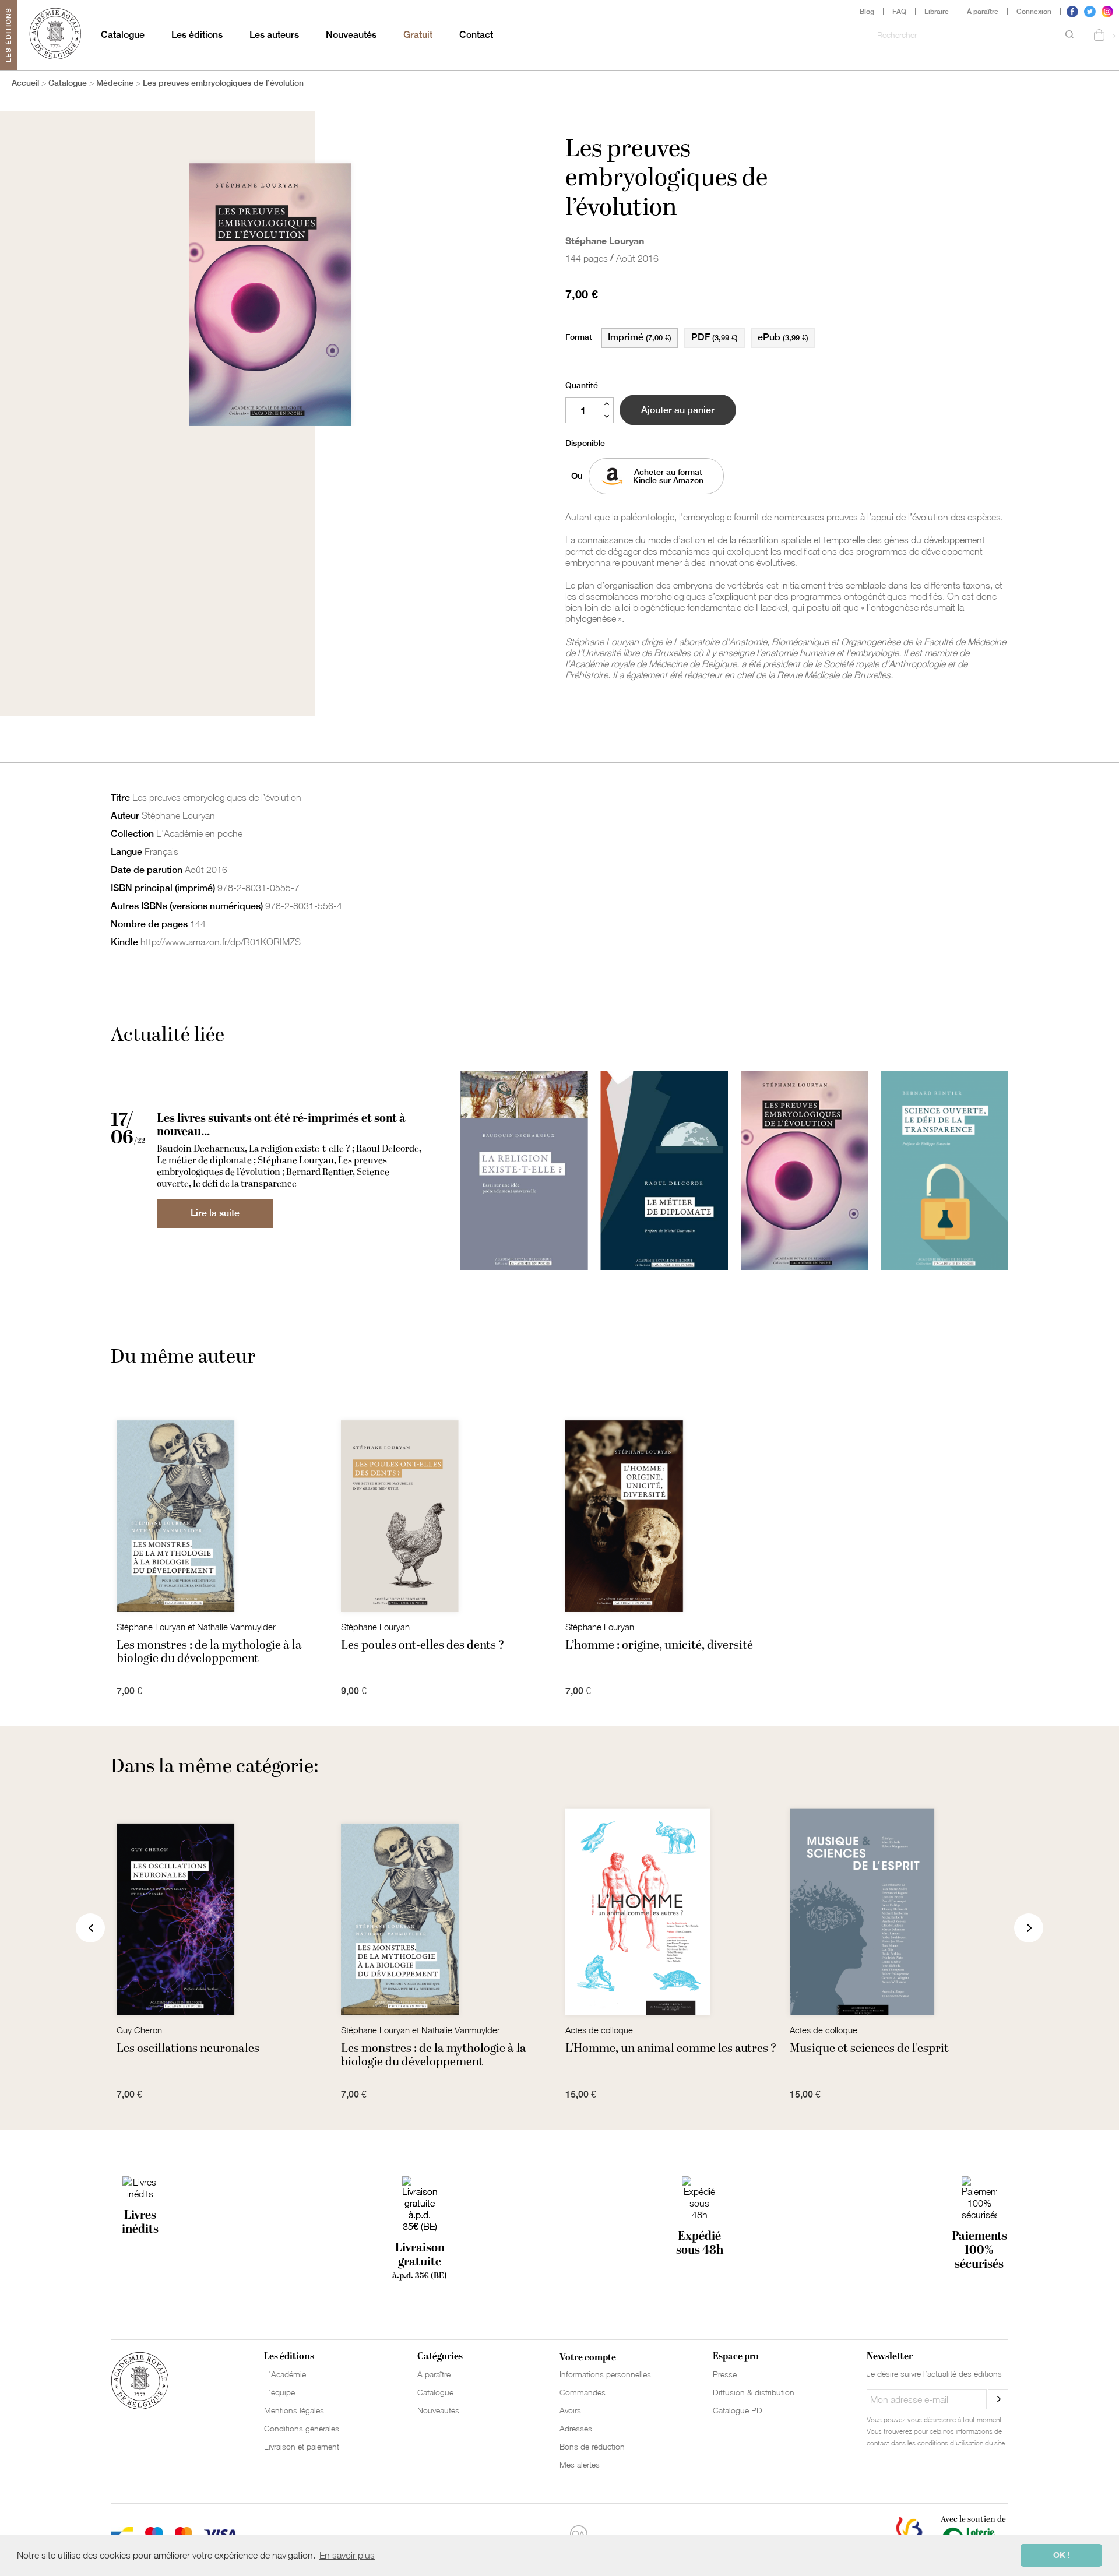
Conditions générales (302, 2428)
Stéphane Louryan (605, 240)
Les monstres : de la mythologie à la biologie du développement (209, 1652)
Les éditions (197, 35)
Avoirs (570, 2410)
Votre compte (588, 2357)
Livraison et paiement (302, 2446)
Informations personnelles (605, 2374)
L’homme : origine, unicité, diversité (659, 1645)
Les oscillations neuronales (188, 2049)
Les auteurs (274, 35)
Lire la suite (215, 1213)
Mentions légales (294, 2410)
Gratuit (418, 35)
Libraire (937, 12)
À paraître (983, 12)
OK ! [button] (1062, 2555)
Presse (725, 2374)
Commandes (583, 2392)
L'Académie (285, 2374)
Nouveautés (351, 35)
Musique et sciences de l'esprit (869, 2049)
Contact (476, 35)
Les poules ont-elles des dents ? (423, 1645)
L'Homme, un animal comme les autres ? (671, 2049)
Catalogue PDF (740, 2410)
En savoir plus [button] (347, 2555)
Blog (867, 12)
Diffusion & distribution (754, 2392)
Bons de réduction (592, 2446)
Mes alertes (580, 2464)
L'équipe (279, 2392)
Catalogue (123, 35)
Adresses (576, 2428)
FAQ (899, 12)
